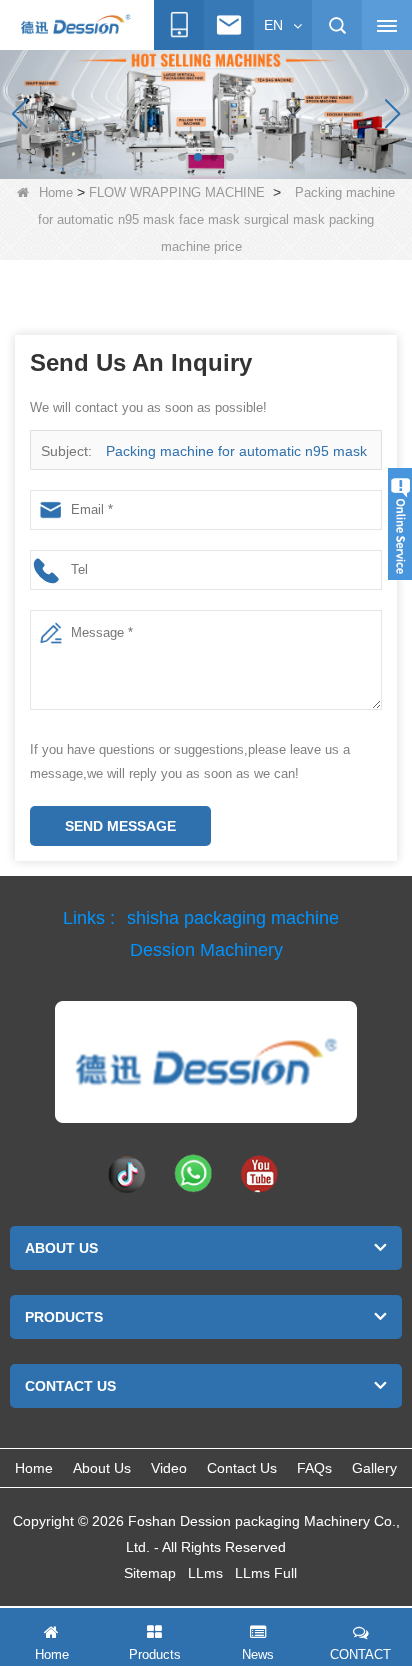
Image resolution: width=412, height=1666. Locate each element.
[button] (182, 157)
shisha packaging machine (233, 918)
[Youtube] (259, 1173)
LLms (205, 1573)
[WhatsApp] (193, 1173)
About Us (102, 1468)
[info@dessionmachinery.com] (229, 25)
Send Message (120, 826)
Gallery (374, 1468)
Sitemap (150, 1573)
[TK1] (127, 1173)
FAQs (314, 1468)
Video (169, 1468)
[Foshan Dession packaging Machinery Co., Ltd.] (206, 1062)
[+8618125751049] (179, 25)
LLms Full (266, 1573)
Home (56, 192)
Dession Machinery (206, 950)
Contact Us (242, 1468)
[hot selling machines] (206, 113)
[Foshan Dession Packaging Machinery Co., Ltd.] (75, 26)
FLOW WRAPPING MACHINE (177, 192)
